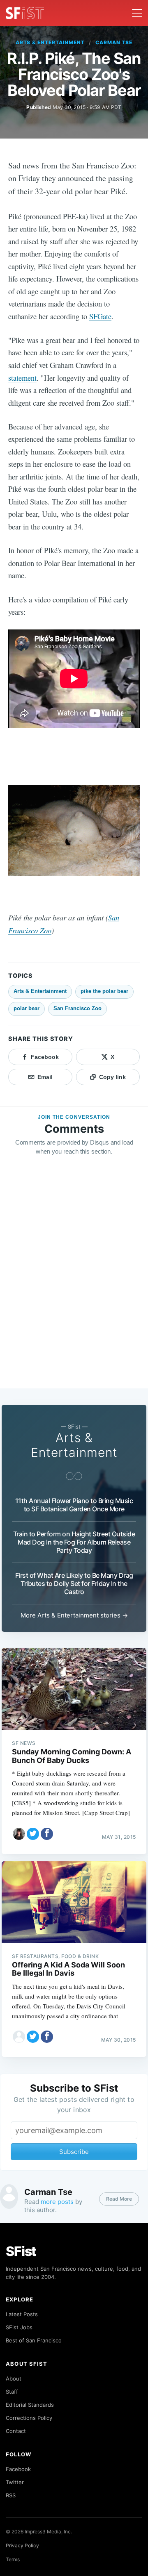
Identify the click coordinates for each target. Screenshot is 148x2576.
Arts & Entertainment (50, 42)
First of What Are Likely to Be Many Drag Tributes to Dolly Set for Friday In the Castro (74, 1583)
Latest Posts (22, 2314)
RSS (11, 2495)
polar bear (27, 1008)
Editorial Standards (30, 2405)
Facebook (18, 2469)
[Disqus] (74, 1280)
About (14, 2378)
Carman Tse (114, 42)
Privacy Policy (22, 2545)
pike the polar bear (104, 991)
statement (22, 378)
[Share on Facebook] (47, 1834)
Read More (119, 2199)
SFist (21, 2251)
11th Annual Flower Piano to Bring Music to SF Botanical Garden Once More (74, 1505)
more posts (57, 2202)
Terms (13, 2559)
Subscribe (74, 2152)
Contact (16, 2431)
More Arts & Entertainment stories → (74, 1615)
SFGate (100, 316)
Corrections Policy (29, 2418)
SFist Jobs (19, 2327)
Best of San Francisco (34, 2340)
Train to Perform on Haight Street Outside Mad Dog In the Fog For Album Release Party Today (74, 1542)
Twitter (15, 2482)
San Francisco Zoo (77, 1008)
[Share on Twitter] (33, 1834)
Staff (12, 2392)
